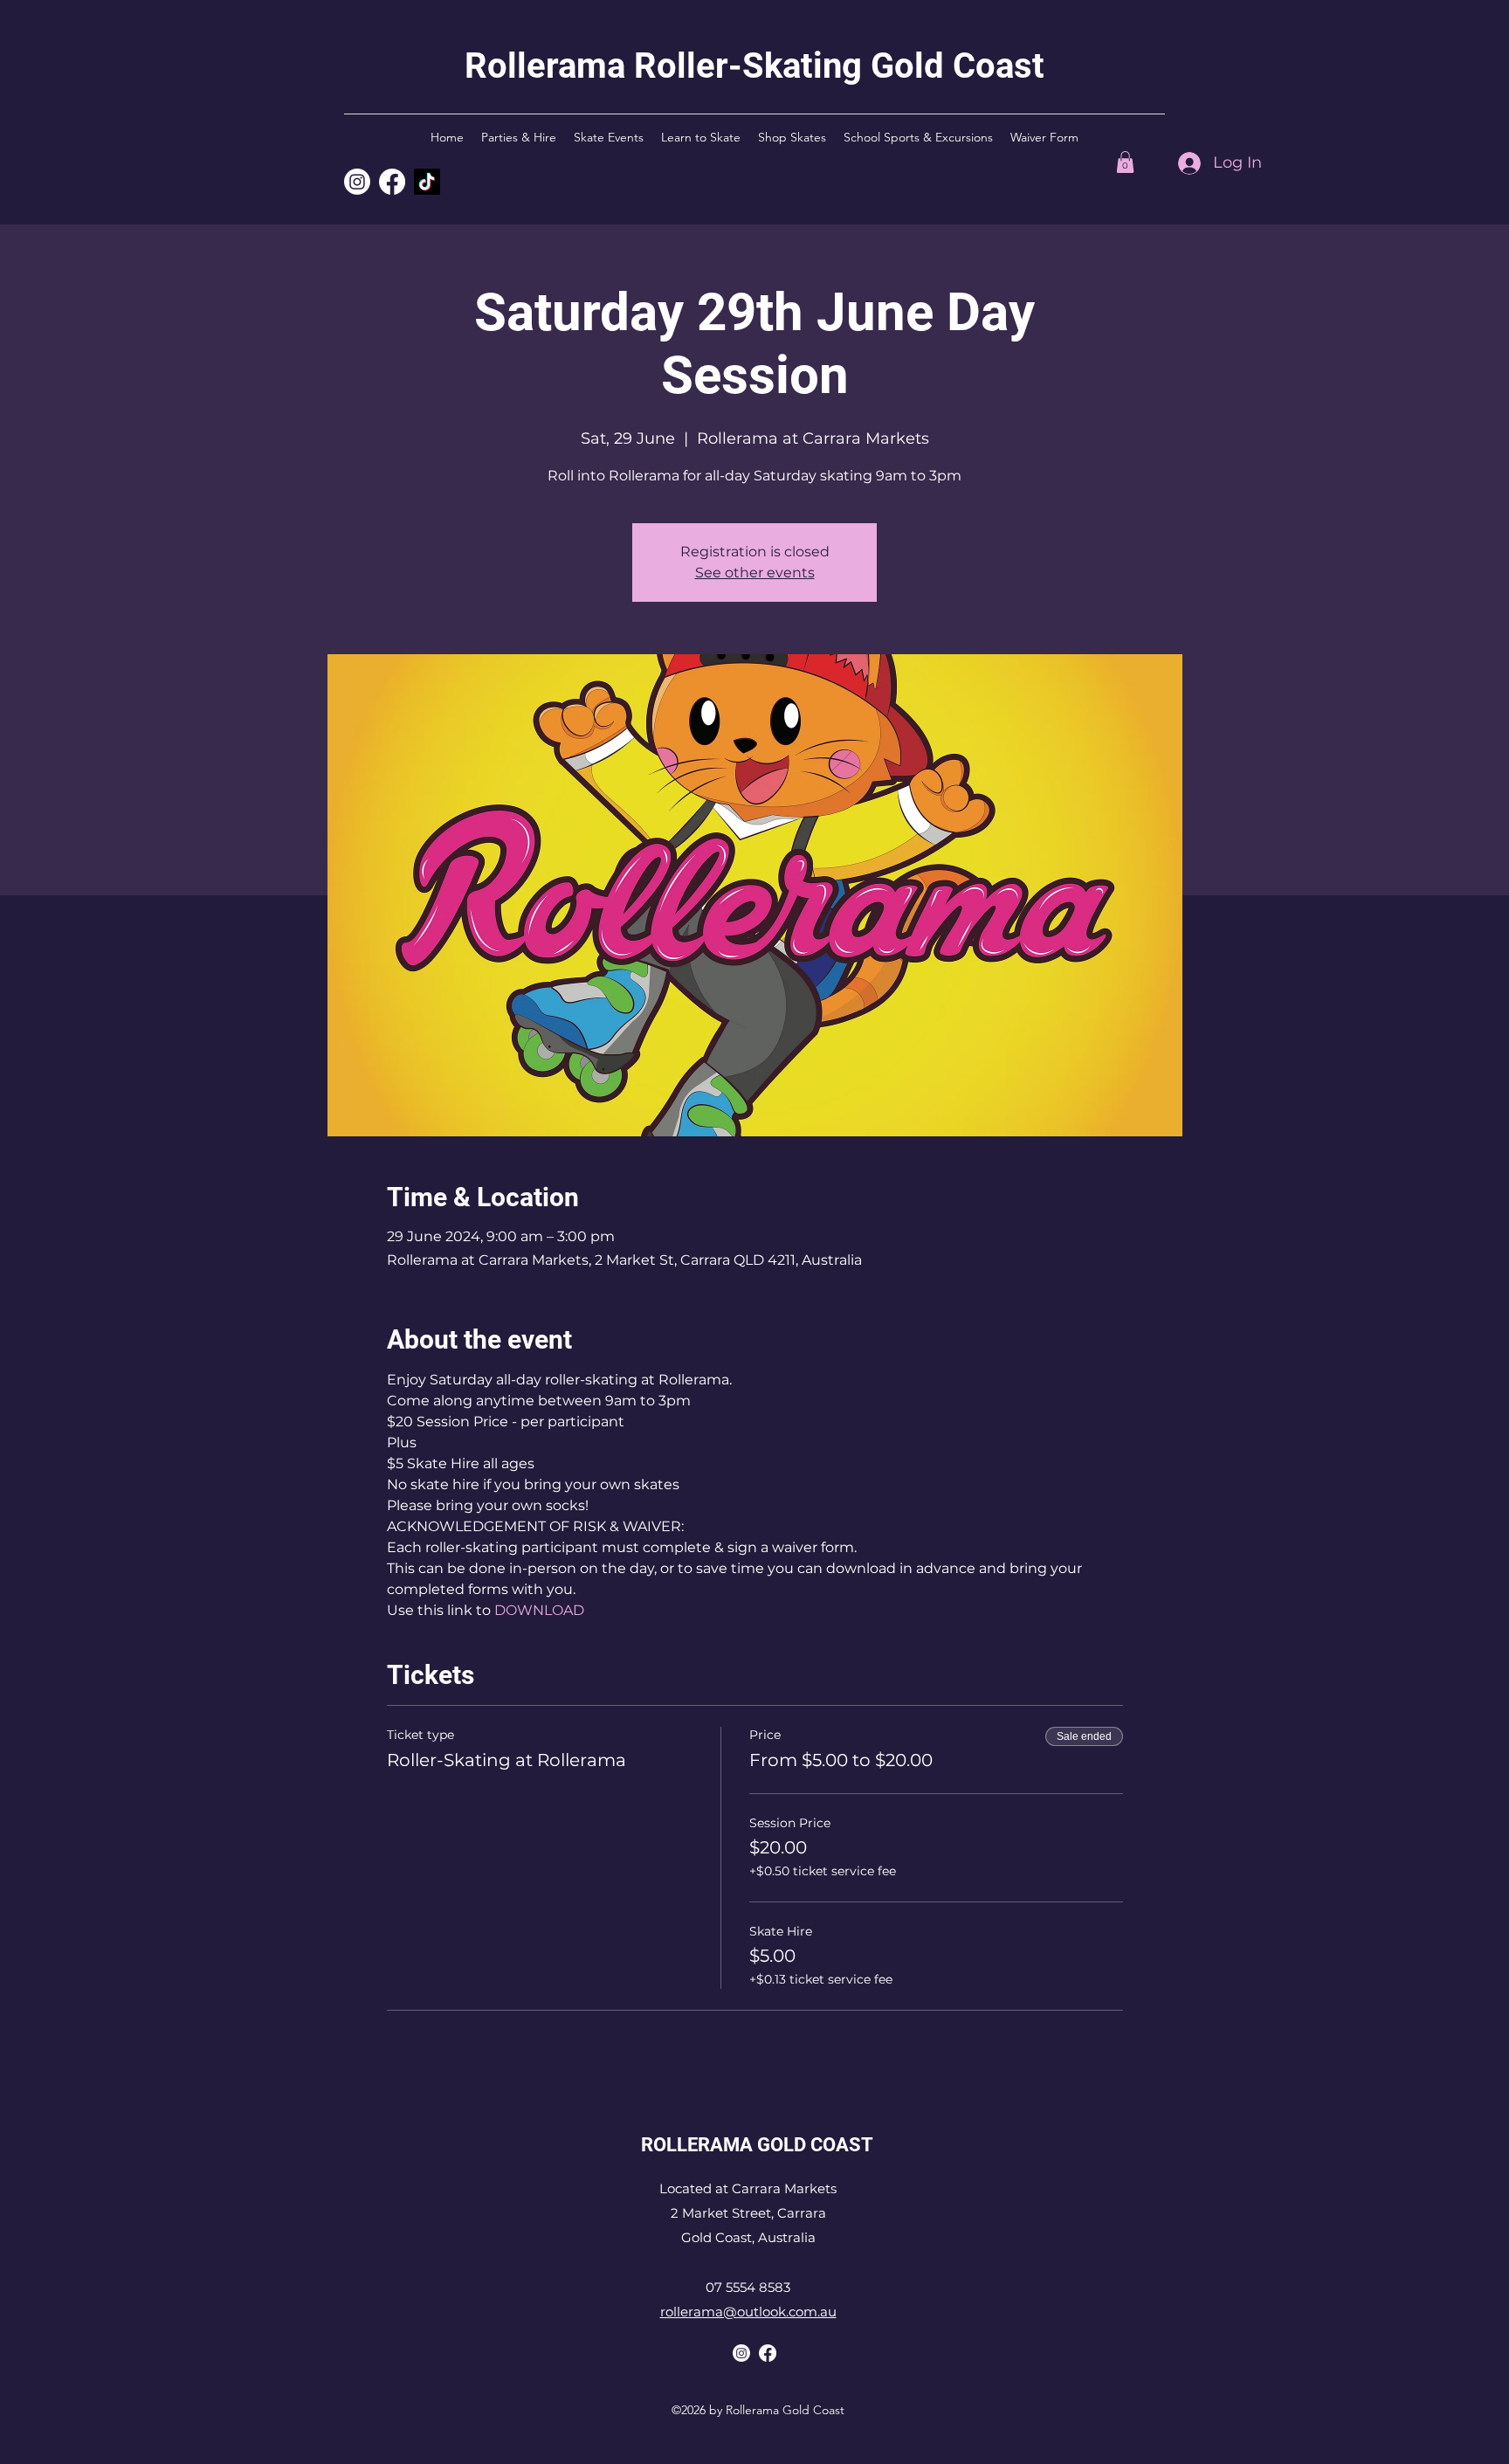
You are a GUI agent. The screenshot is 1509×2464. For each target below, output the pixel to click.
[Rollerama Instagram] (357, 182)
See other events (755, 573)
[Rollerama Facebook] (768, 2353)
